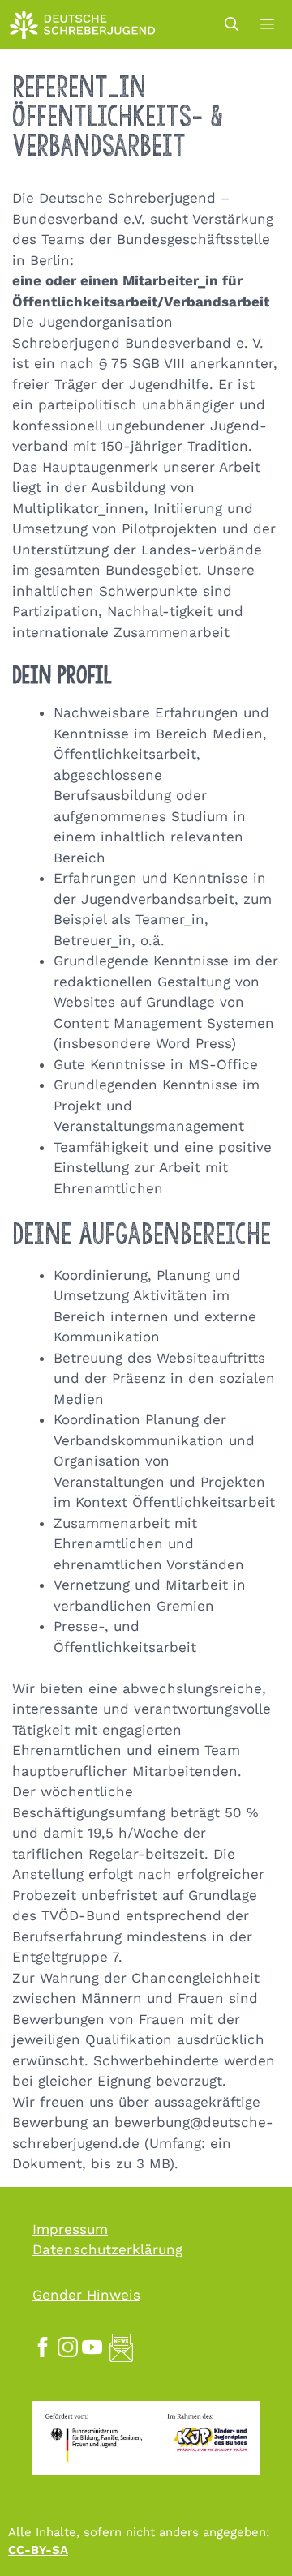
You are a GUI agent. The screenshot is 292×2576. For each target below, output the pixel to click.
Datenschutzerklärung (107, 2249)
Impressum (70, 2229)
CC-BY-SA (38, 2550)
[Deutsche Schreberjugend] (83, 24)
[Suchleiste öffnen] (231, 24)
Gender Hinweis (86, 2295)
